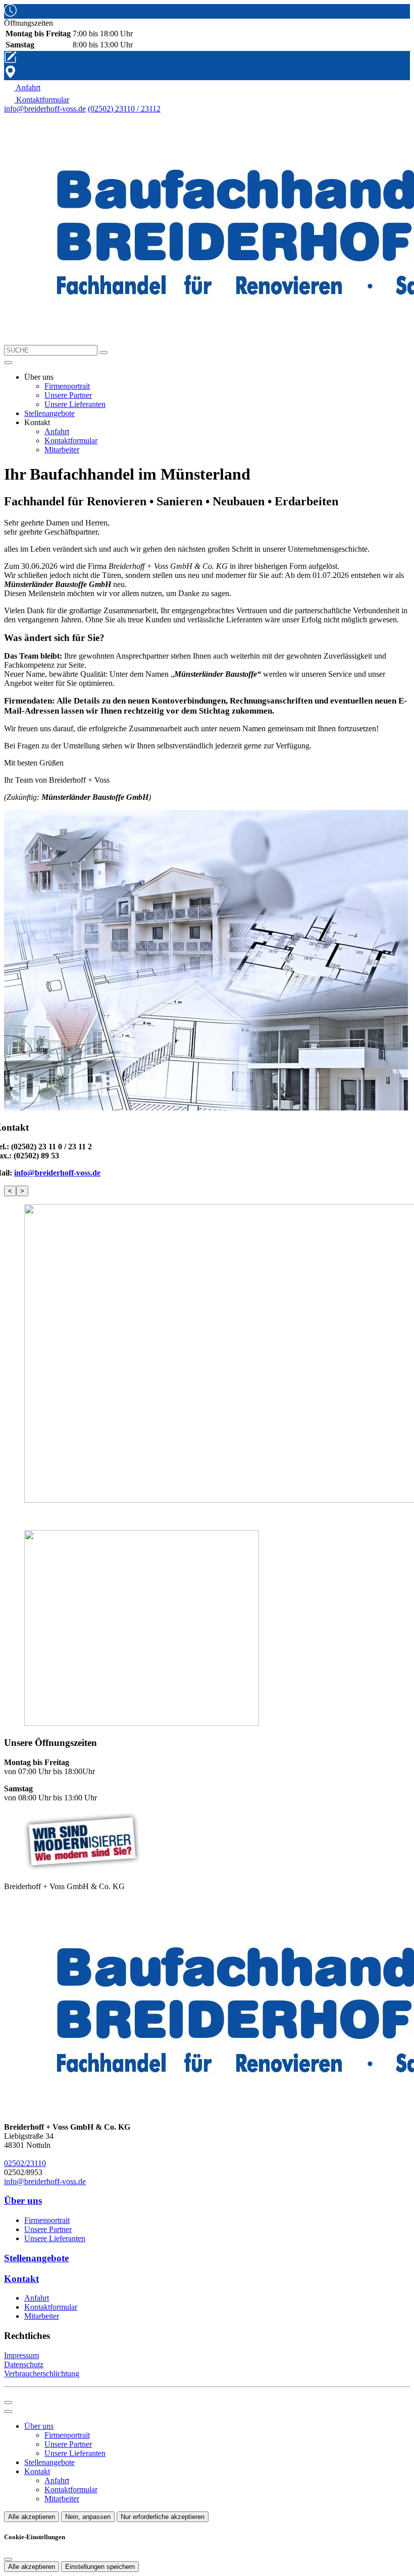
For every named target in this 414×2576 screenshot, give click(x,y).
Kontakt (37, 2471)
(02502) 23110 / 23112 (124, 109)
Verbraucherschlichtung (42, 2374)
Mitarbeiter (62, 450)
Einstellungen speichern (100, 2567)
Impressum (21, 2355)
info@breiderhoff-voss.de (45, 109)
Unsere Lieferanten (75, 404)
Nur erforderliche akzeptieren (163, 2517)
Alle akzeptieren (32, 2517)
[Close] (8, 2412)
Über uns (39, 2426)
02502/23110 (25, 2163)
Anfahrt (57, 431)
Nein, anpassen (88, 2517)
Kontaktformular (71, 441)
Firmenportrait (67, 386)
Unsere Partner (68, 395)
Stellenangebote (49, 413)
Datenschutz (24, 2364)
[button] (8, 363)
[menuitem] (22, 87)
